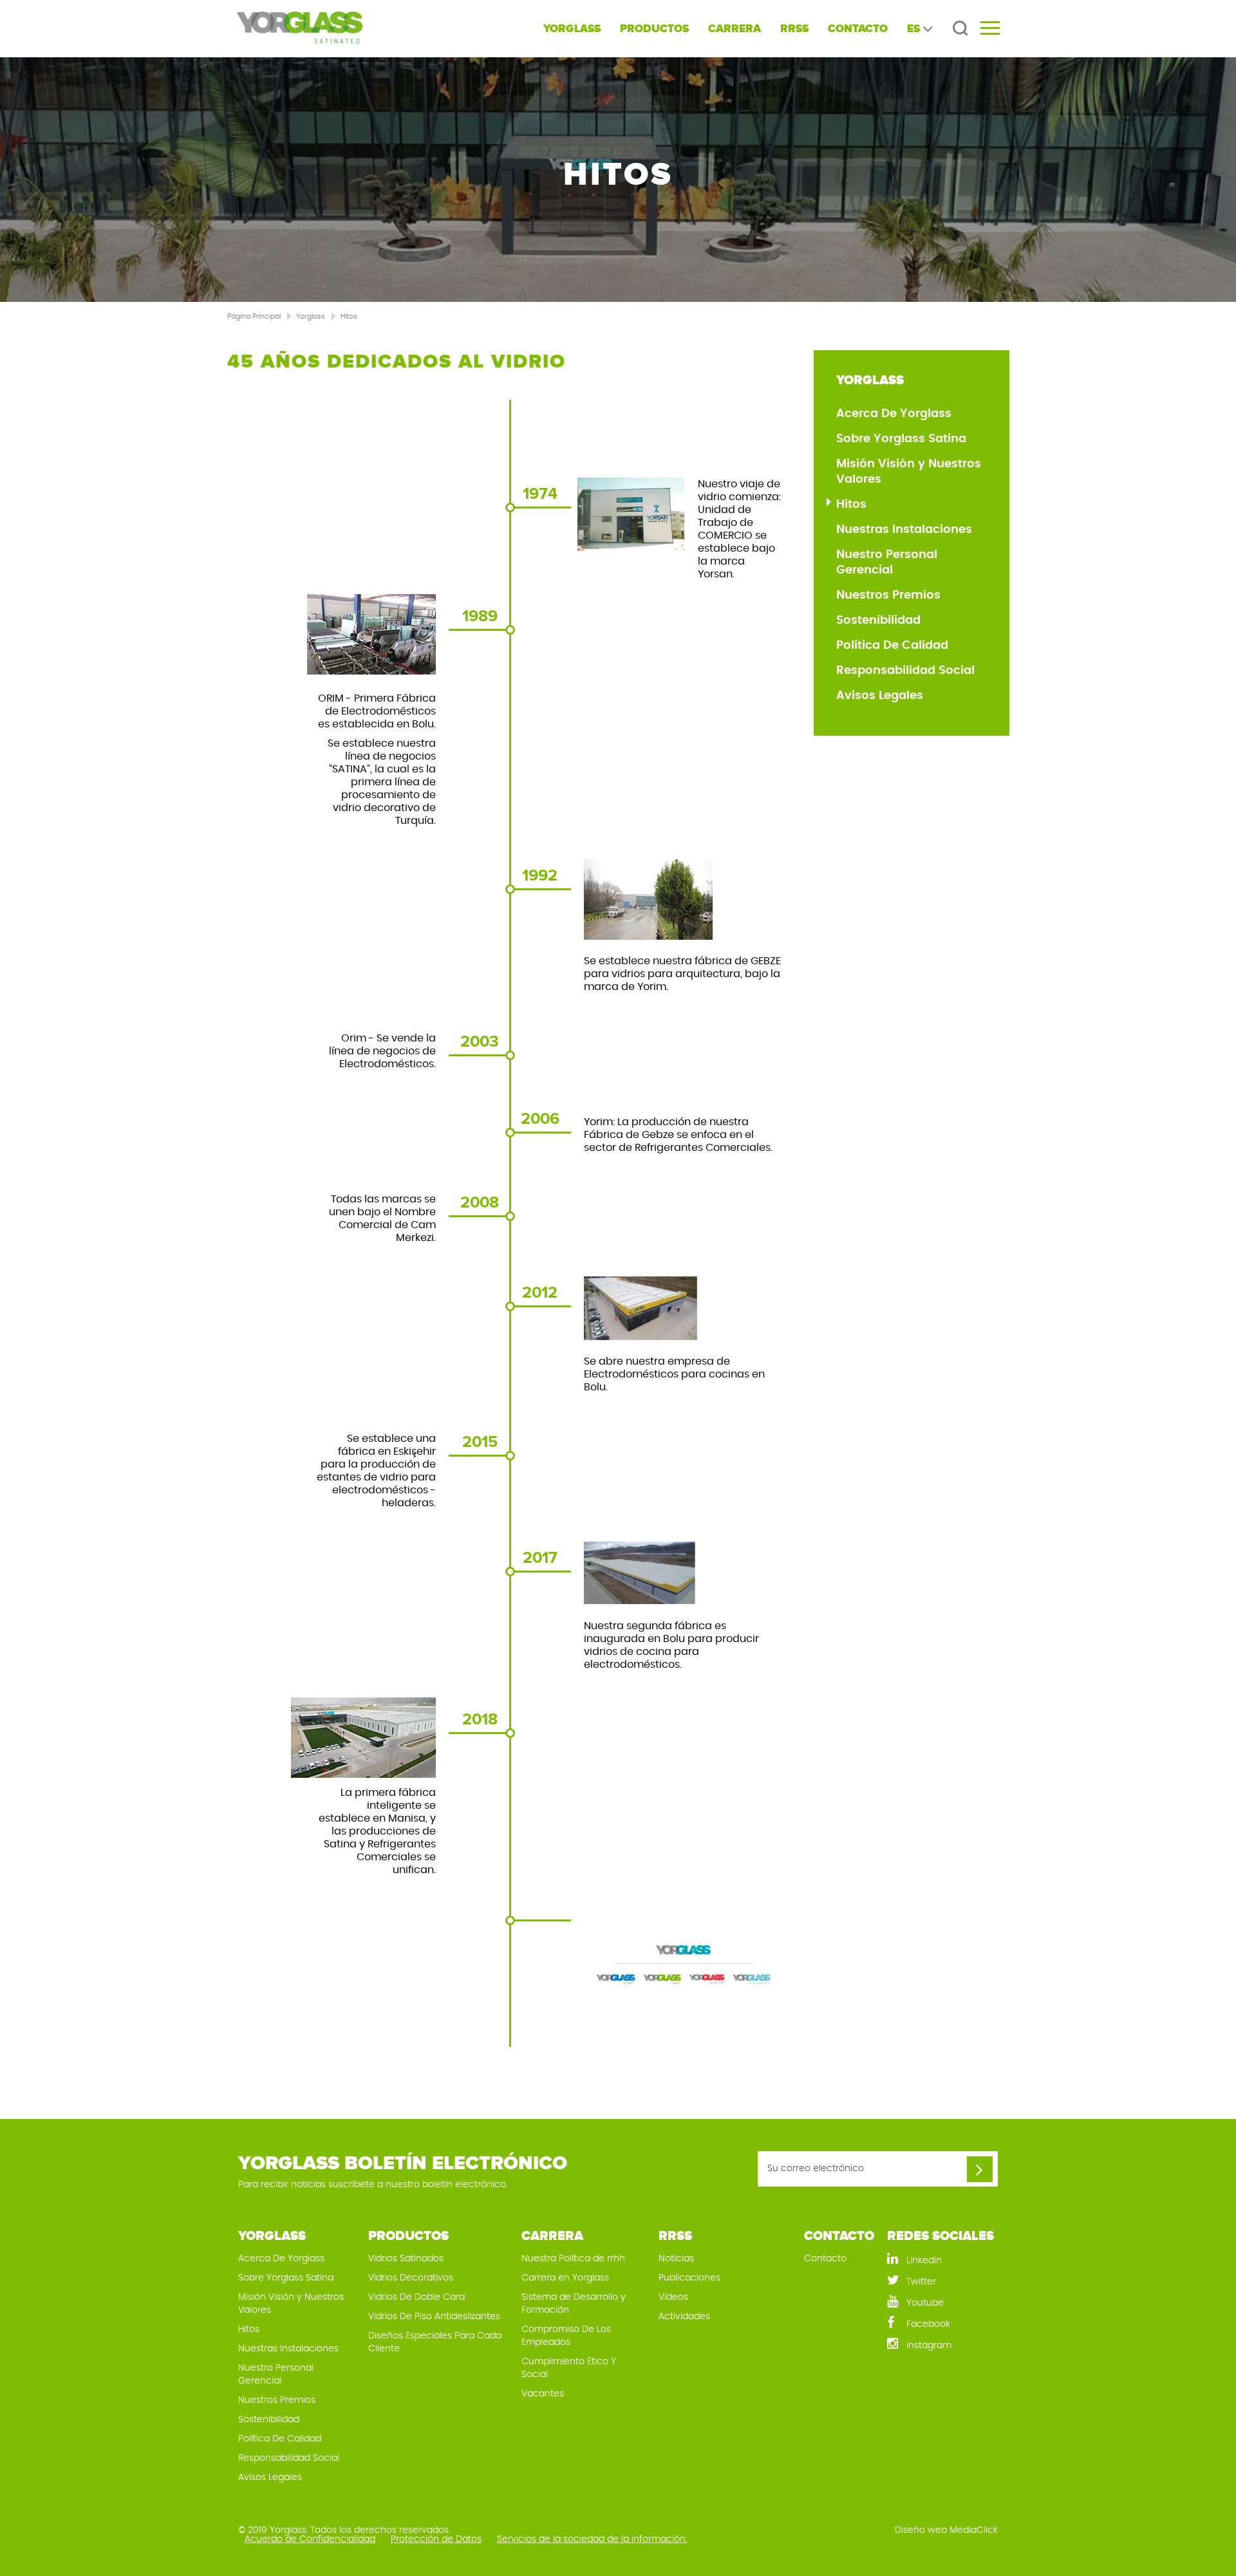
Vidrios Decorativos (411, 2278)
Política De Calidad (892, 646)
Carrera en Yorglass (565, 2278)
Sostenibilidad (878, 621)
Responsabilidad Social (905, 671)
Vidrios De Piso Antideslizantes (434, 2317)
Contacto (825, 2259)
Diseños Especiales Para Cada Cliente (435, 2342)
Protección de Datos (436, 2539)
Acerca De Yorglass (894, 414)
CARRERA (735, 29)
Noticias (676, 2259)
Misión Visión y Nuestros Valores (909, 472)
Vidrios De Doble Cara (417, 2297)
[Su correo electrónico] (980, 2169)
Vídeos (673, 2297)
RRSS (794, 29)
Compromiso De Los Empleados (566, 2336)
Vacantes (543, 2394)
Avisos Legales (880, 696)
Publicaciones (689, 2278)
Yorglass (311, 316)
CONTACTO (858, 29)
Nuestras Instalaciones (904, 530)
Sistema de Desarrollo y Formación (574, 2304)
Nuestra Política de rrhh (573, 2259)
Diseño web (921, 2530)
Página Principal (254, 316)
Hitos (349, 316)
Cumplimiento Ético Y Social (569, 2368)
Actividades (684, 2317)
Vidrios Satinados (406, 2259)
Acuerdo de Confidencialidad (310, 2539)
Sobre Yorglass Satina (901, 439)
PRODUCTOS (654, 29)
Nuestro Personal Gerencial (887, 563)
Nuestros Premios (888, 595)
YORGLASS (572, 29)
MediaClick (974, 2530)
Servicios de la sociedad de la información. (592, 2539)
